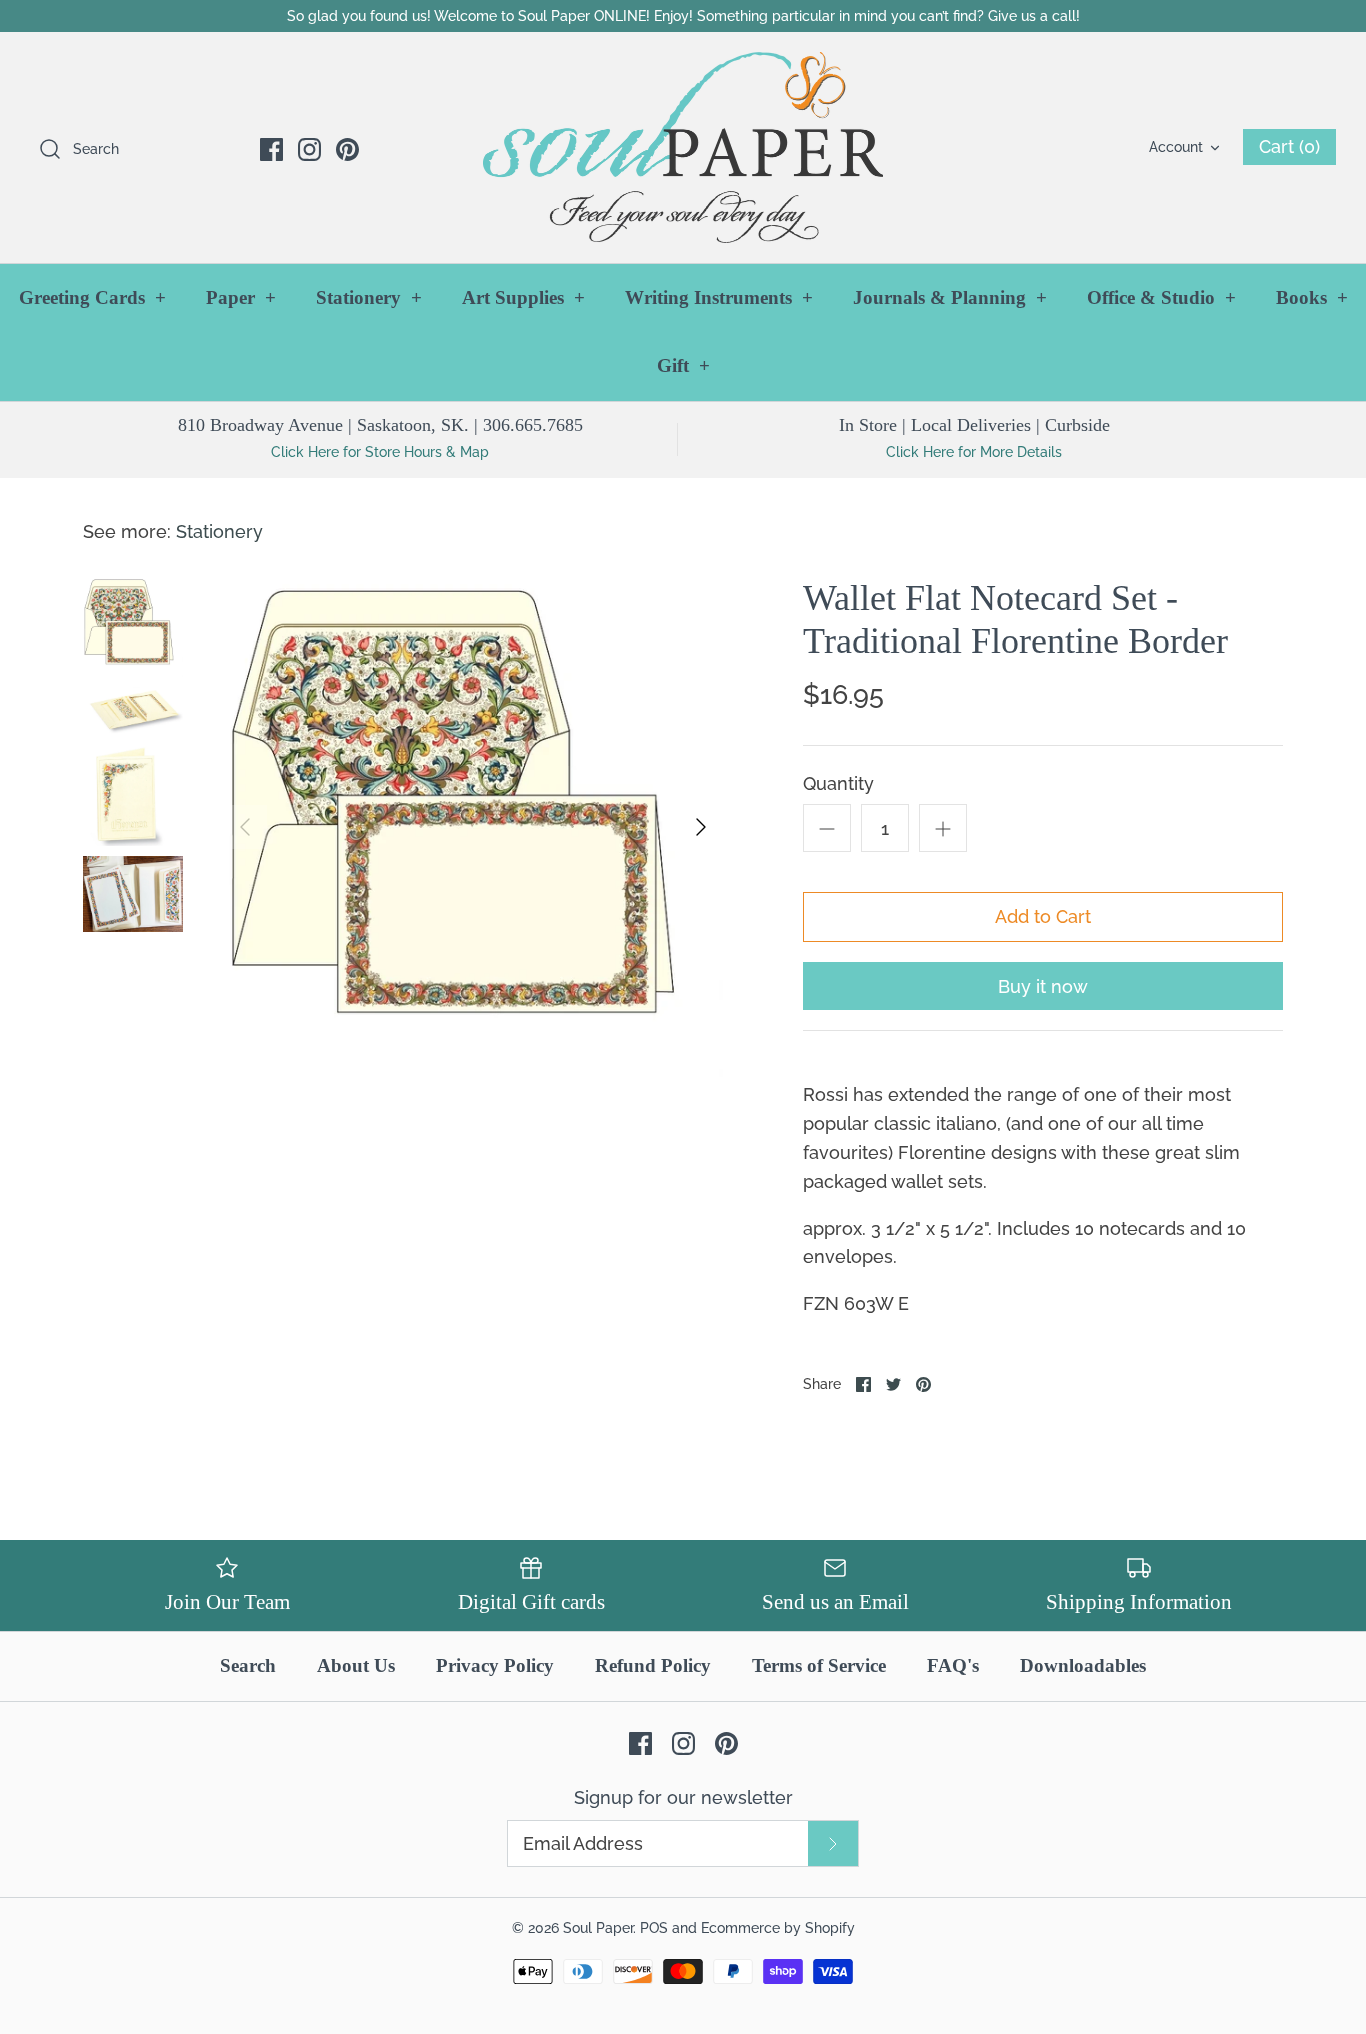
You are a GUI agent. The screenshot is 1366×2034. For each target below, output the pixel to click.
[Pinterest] (347, 149)
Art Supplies (523, 297)
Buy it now (1043, 986)
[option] (473, 827)
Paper (241, 297)
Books (1312, 297)
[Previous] (245, 827)
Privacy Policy (495, 1665)
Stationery (369, 297)
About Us (356, 1665)
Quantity (838, 783)
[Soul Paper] (683, 147)
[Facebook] (271, 149)
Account (1176, 146)
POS (654, 1927)
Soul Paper (598, 1927)
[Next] (701, 827)
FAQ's (953, 1665)
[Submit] (833, 1843)
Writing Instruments (719, 297)
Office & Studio (1161, 297)
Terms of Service (819, 1665)
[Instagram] (309, 149)
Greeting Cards (92, 297)
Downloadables (1083, 1665)
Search (248, 1665)
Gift (683, 365)
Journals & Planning (950, 297)
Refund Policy (653, 1665)
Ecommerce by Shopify (778, 1927)
